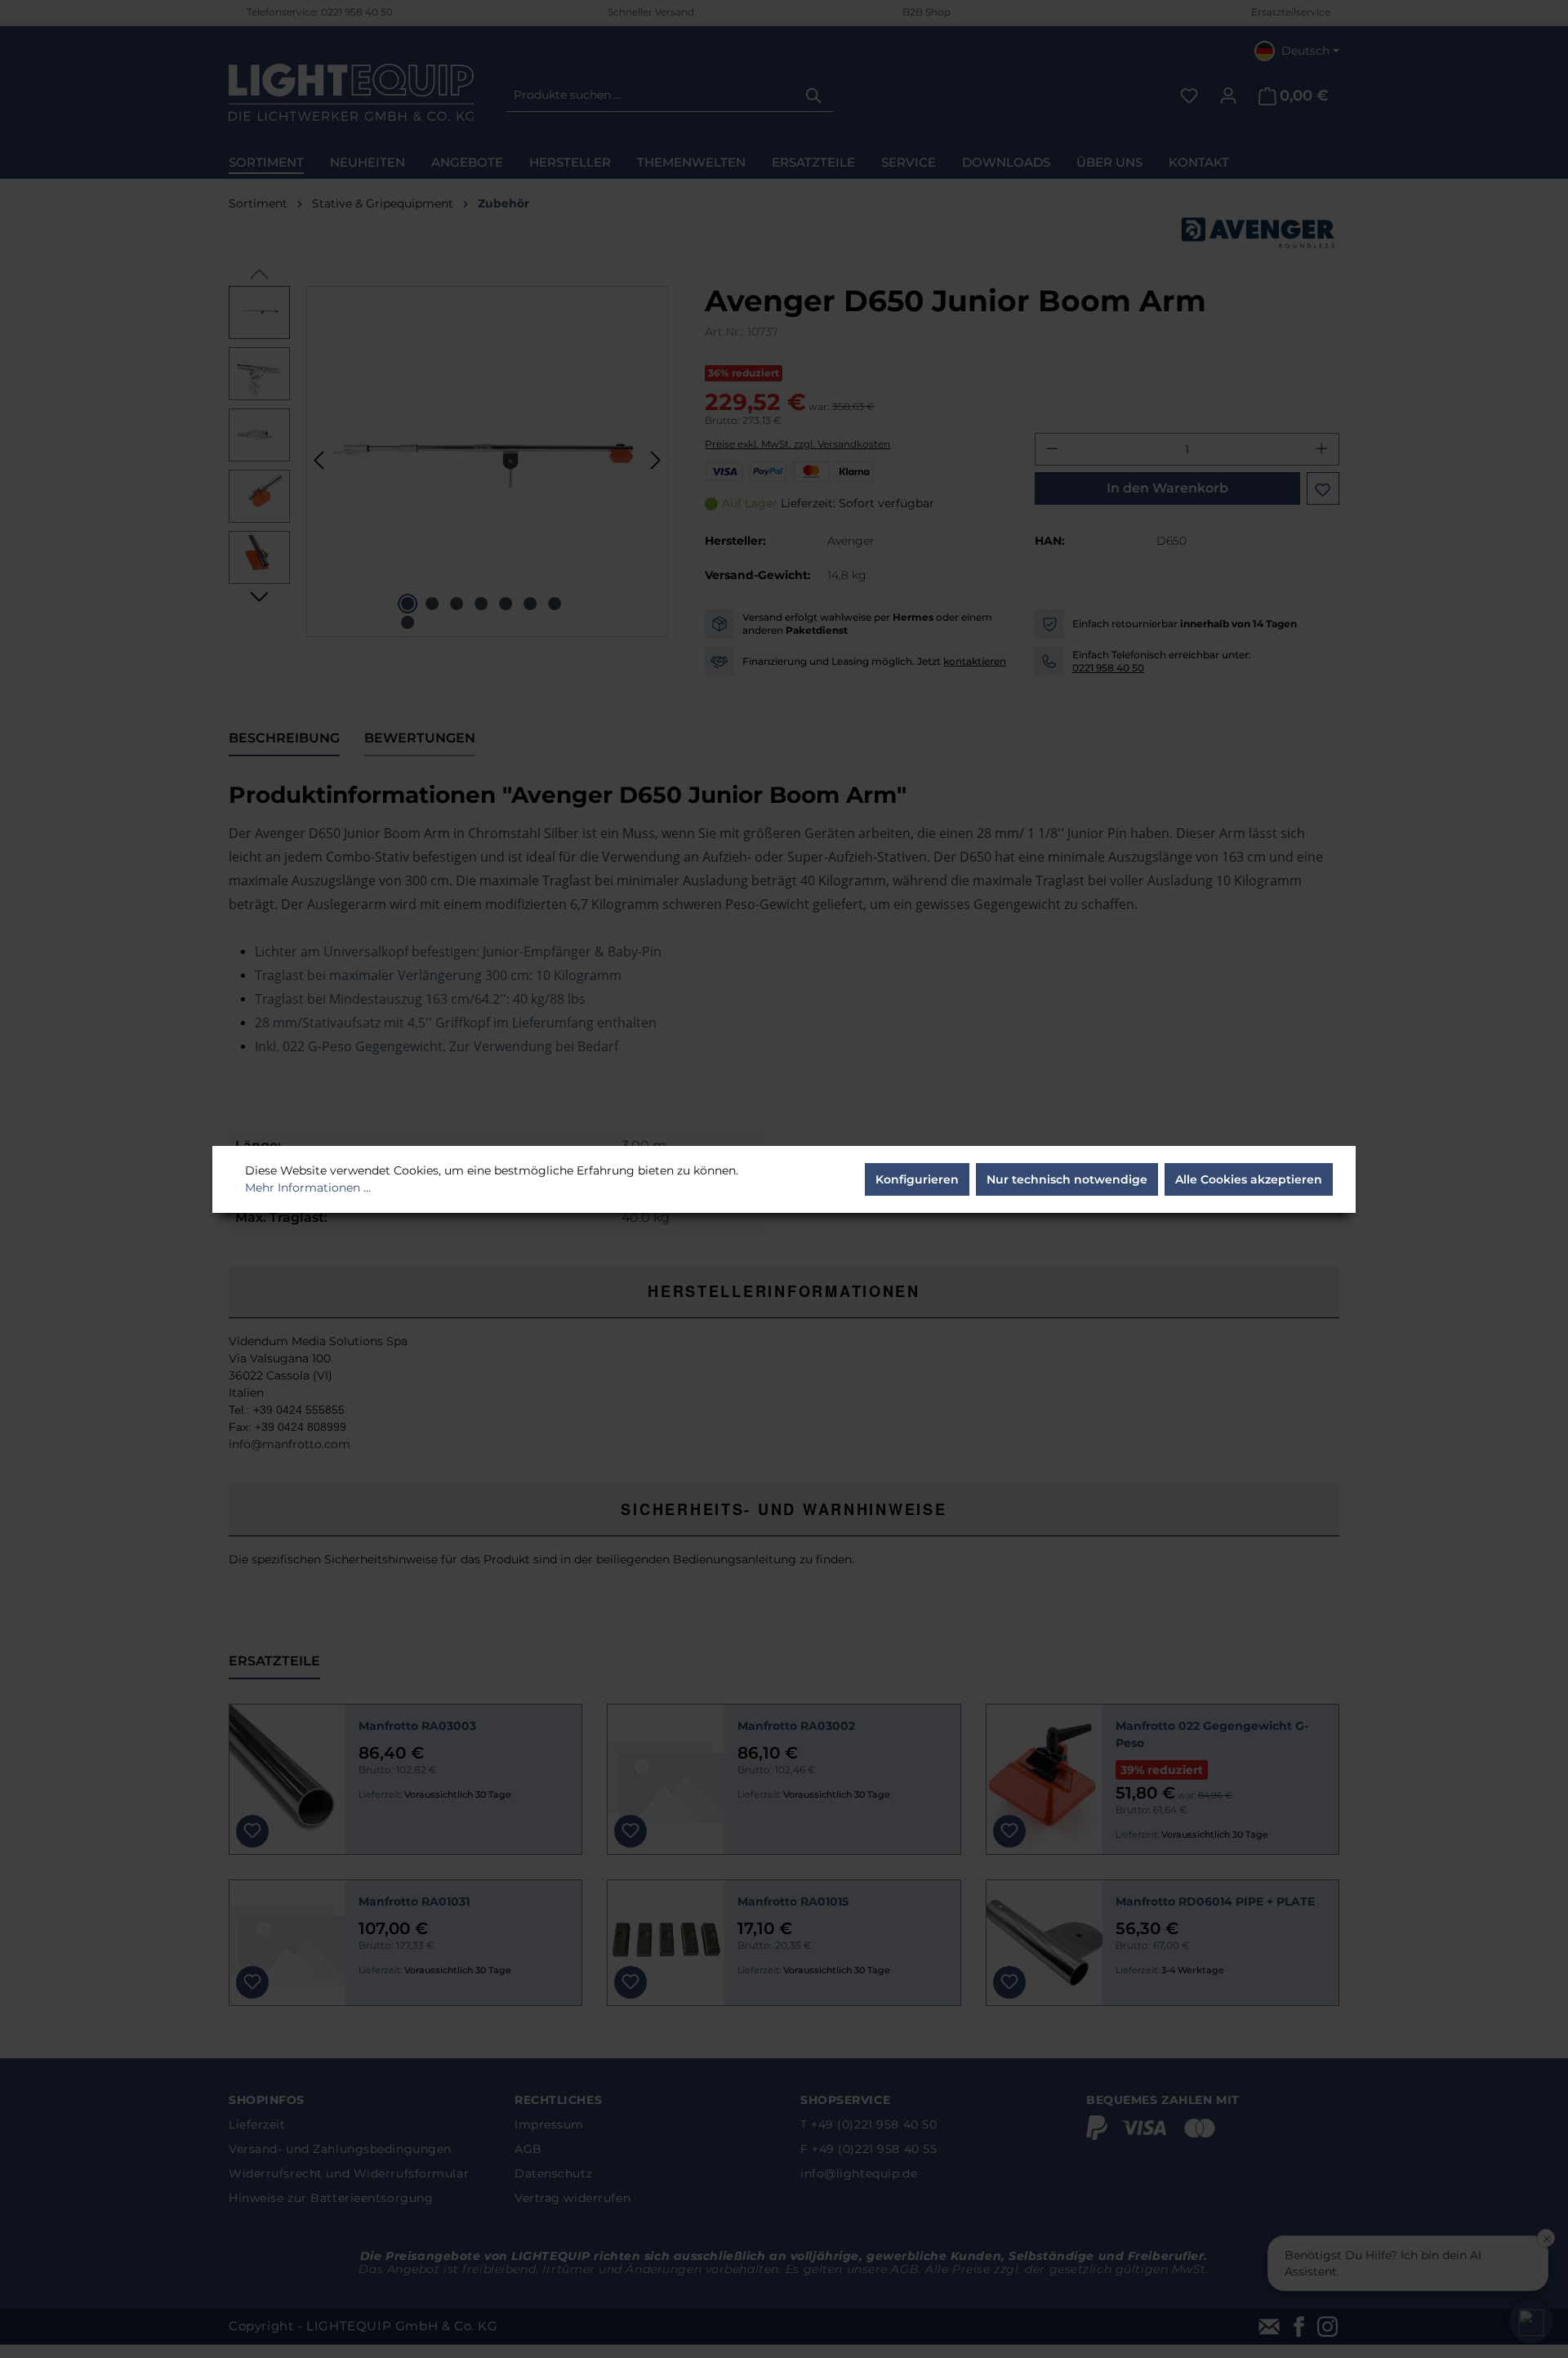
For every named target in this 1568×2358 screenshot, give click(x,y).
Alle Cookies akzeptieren (1249, 1179)
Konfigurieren (917, 1179)
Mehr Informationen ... (308, 1188)
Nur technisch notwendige (1067, 1179)
